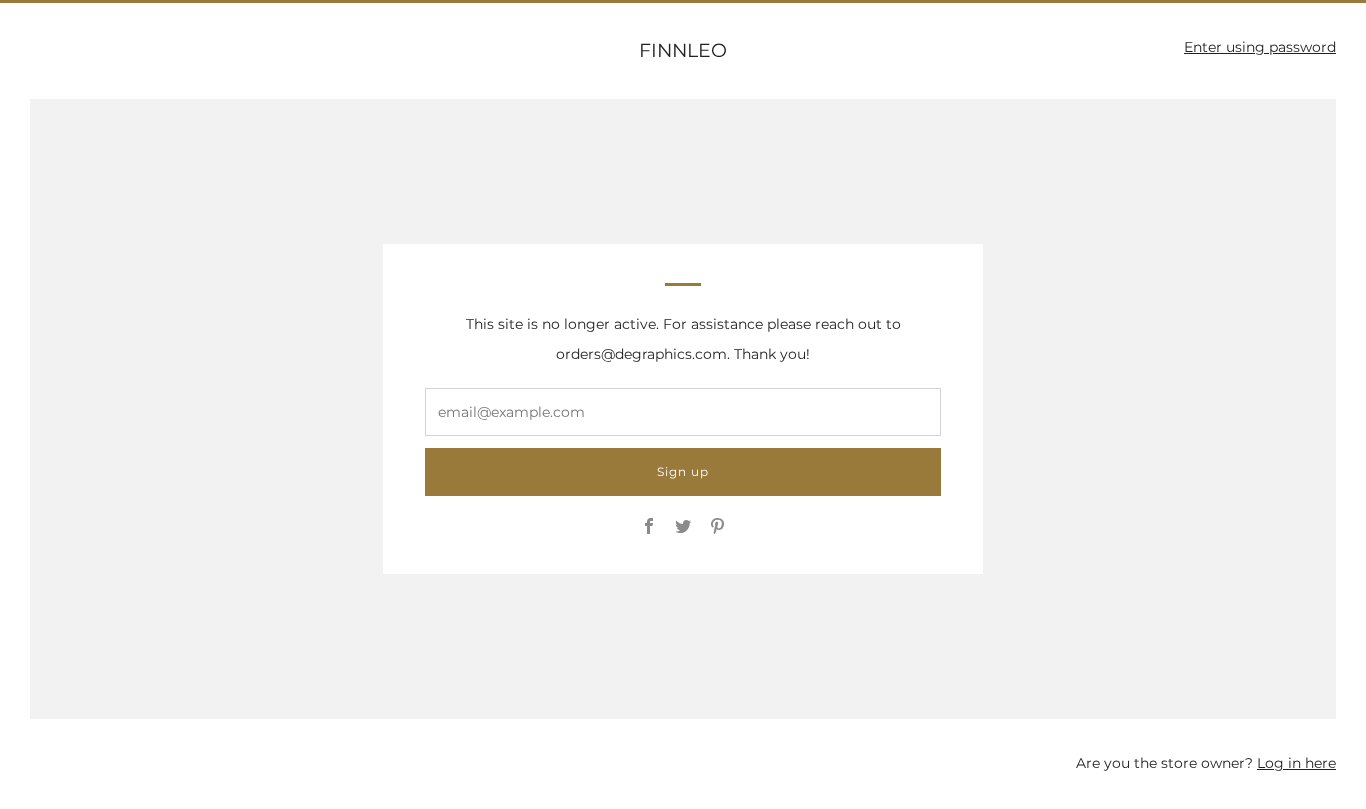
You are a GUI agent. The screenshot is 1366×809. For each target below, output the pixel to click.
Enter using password (1260, 47)
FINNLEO (683, 50)
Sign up (683, 471)
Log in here (1296, 763)
